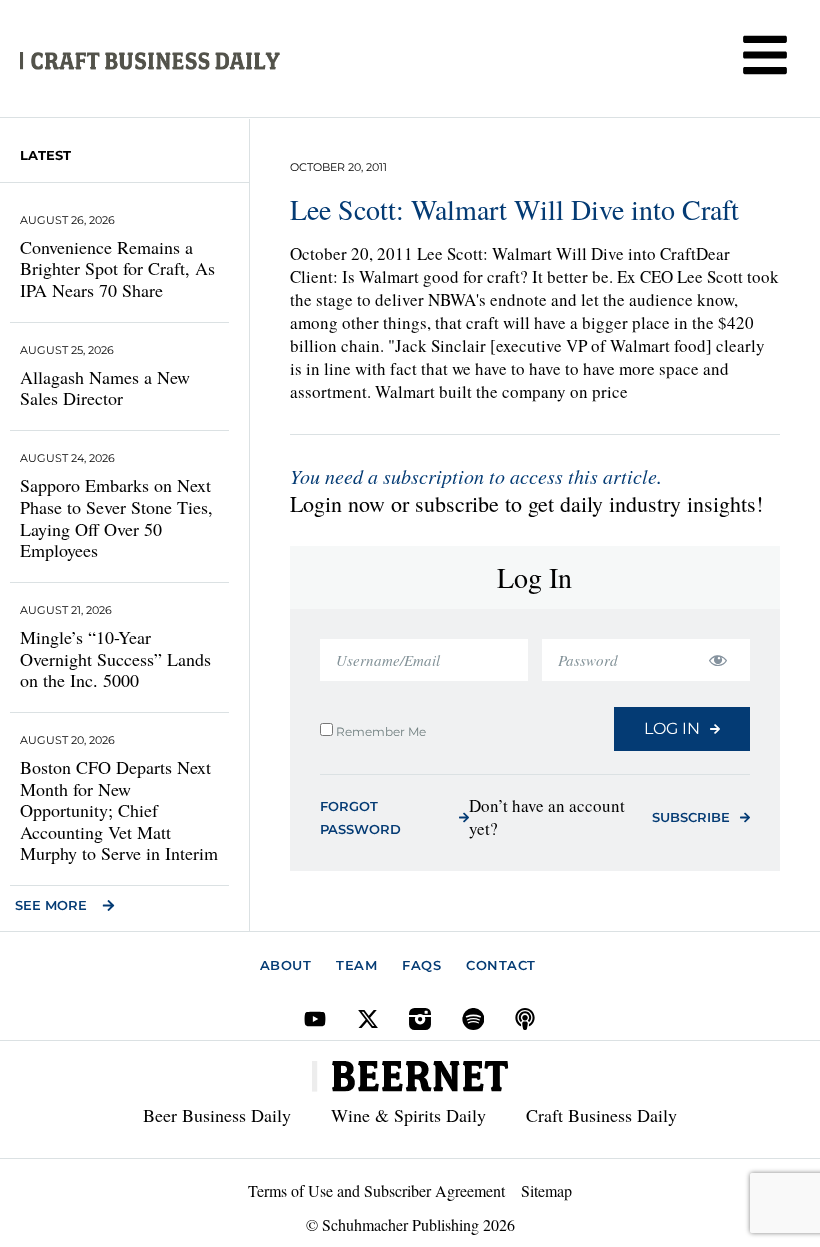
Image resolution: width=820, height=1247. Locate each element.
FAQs (421, 965)
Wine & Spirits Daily (408, 1115)
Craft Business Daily (601, 1115)
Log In (672, 728)
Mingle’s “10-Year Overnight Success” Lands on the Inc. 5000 (115, 658)
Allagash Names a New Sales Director (105, 388)
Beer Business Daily (217, 1115)
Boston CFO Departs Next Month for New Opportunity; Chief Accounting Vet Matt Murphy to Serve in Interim (119, 810)
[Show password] (717, 660)
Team (356, 965)
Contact (501, 965)
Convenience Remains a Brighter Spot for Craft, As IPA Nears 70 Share (117, 268)
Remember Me (379, 731)
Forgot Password (360, 817)
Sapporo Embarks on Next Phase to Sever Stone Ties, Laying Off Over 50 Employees (116, 517)
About (286, 965)
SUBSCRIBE (691, 817)
